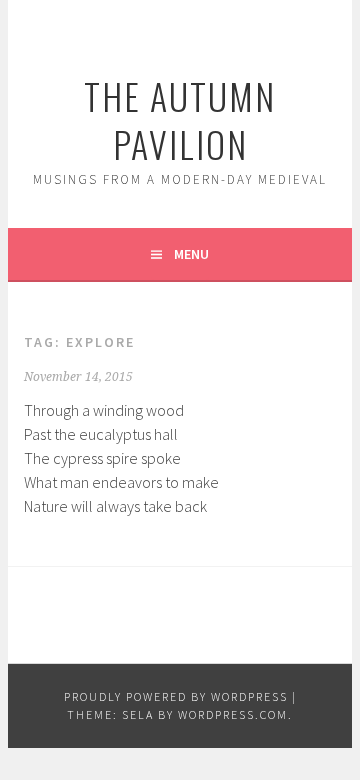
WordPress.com (233, 714)
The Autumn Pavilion (180, 119)
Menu (191, 254)
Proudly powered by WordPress (176, 696)
